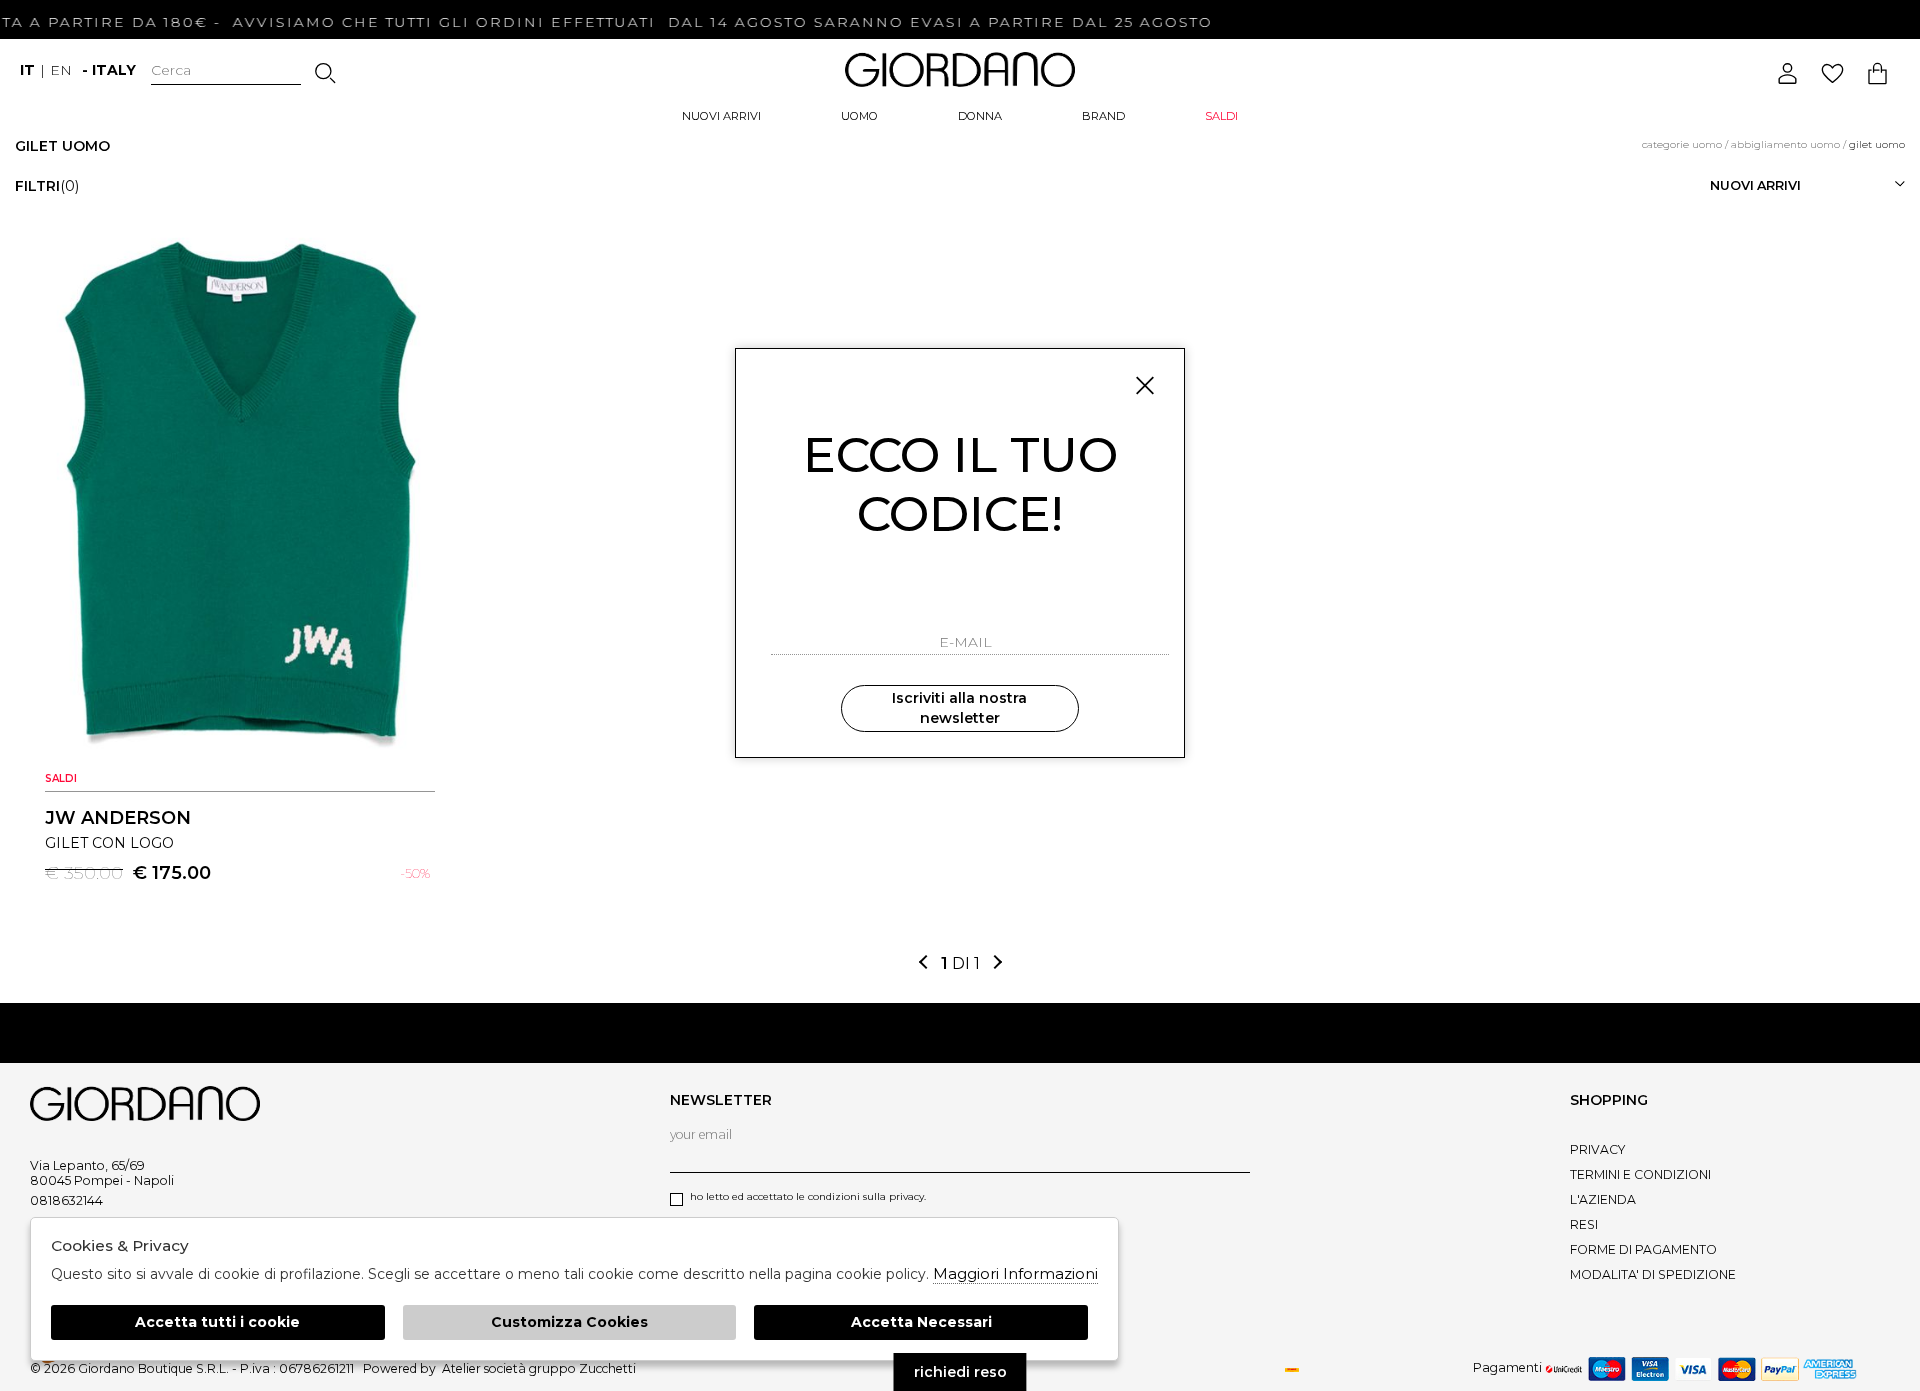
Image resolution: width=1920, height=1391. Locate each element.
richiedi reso (960, 1372)
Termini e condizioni (1640, 1174)
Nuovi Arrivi (721, 116)
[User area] (1787, 73)
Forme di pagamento (1643, 1249)
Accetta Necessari (921, 1322)
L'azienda (1603, 1199)
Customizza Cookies (569, 1322)
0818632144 (66, 1200)
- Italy (109, 70)
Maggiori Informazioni (1015, 1273)
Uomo (859, 116)
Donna (980, 116)
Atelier (461, 1368)
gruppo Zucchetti (582, 1368)
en (61, 70)
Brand (1103, 116)
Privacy (1597, 1149)
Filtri (47, 186)
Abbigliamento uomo (1785, 144)
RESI (1584, 1224)
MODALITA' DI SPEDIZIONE (1653, 1274)
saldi (1221, 116)
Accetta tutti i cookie (217, 1322)
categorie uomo (1682, 144)
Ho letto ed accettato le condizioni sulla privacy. (808, 1196)
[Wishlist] (1832, 73)
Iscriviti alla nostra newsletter (959, 708)
